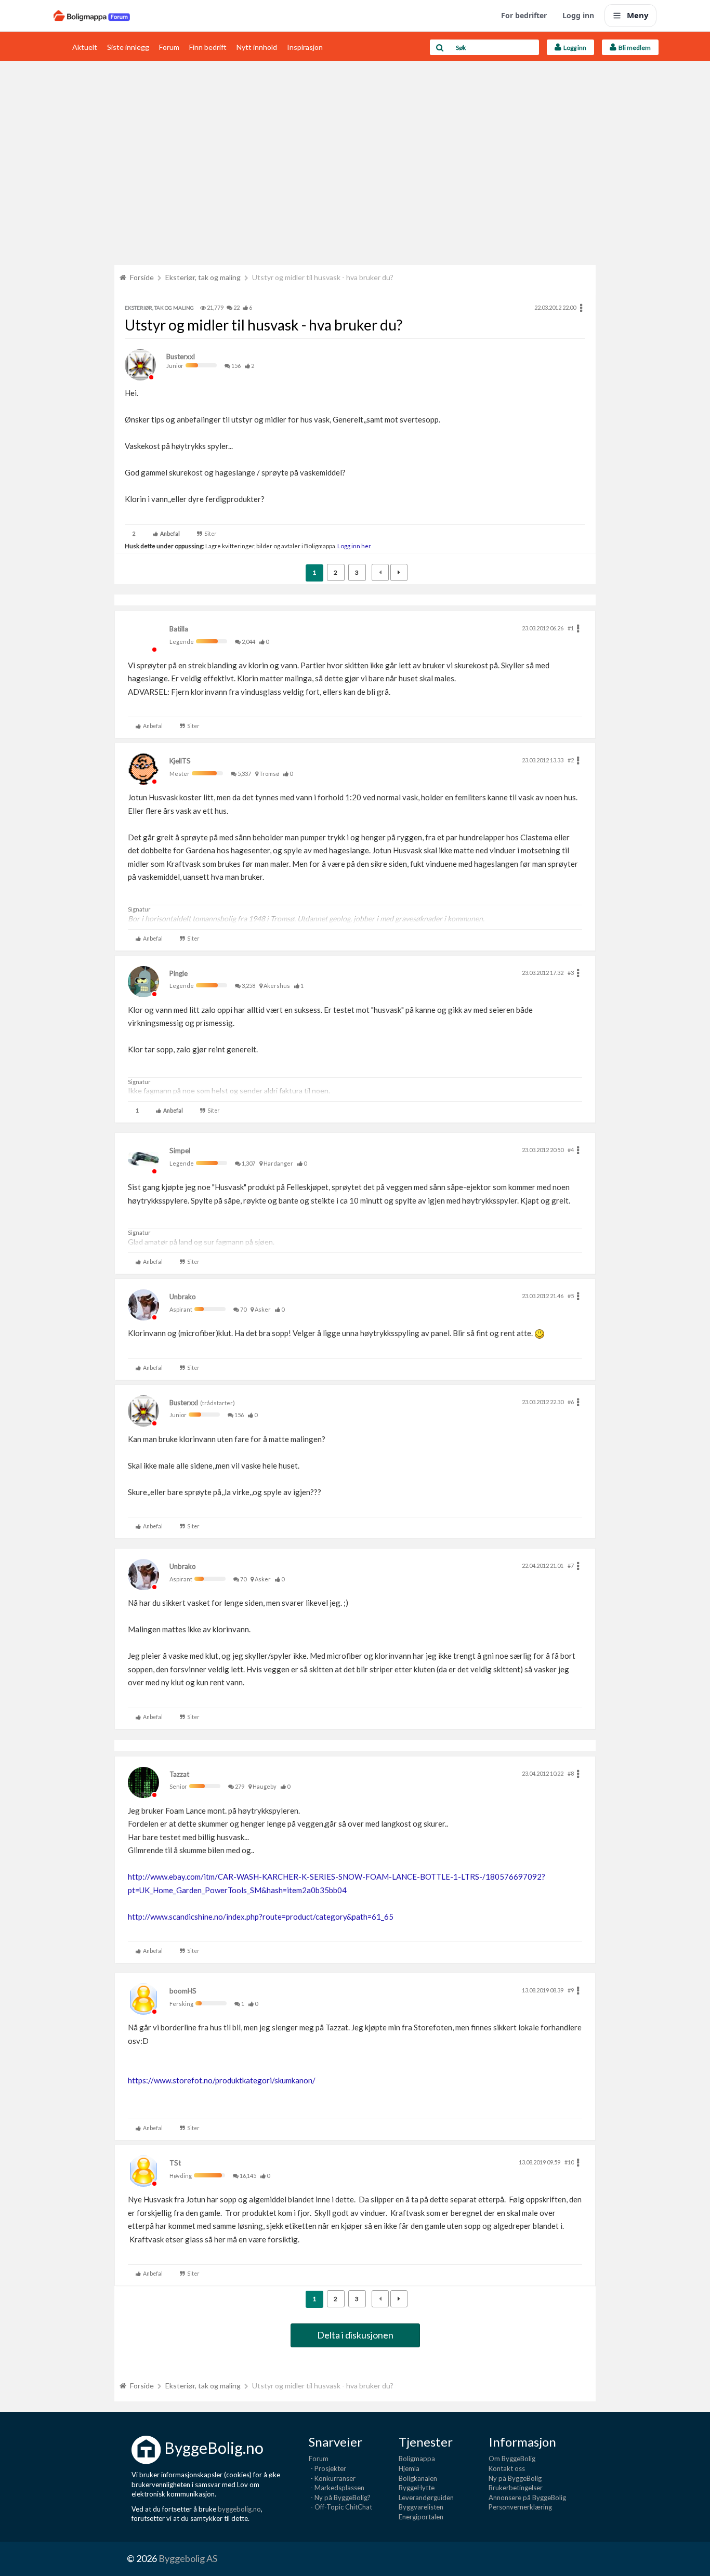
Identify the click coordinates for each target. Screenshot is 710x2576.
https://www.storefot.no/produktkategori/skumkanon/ (222, 2080)
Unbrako (183, 1297)
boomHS (183, 1991)
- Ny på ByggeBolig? (340, 2498)
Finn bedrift (208, 47)
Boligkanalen (418, 2478)
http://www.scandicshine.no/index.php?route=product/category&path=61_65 (261, 1917)
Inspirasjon (305, 47)
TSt (175, 2163)
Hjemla (409, 2468)
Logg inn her (354, 546)
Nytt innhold (257, 47)
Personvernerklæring (520, 2507)
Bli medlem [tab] (634, 48)
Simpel (180, 1151)
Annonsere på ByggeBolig (527, 2498)
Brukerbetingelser (516, 2488)
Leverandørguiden (426, 2498)
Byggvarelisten (421, 2507)
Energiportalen (421, 2517)
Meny (638, 15)
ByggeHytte (417, 2488)
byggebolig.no (239, 2509)
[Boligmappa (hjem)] (92, 16)
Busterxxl (181, 356)
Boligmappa (417, 2459)
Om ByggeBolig (512, 2459)
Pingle (179, 973)
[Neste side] (399, 572)
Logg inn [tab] (574, 48)
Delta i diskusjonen (355, 2335)
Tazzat (179, 1774)
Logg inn (578, 15)
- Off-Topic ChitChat (340, 2507)
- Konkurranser (332, 2478)
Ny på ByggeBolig (515, 2478)
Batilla (179, 629)
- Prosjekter (327, 2468)
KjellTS (180, 761)
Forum (169, 47)
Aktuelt (85, 47)
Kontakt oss (507, 2468)
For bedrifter (524, 15)
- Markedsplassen (337, 2488)
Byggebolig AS (188, 2558)
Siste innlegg (128, 47)
